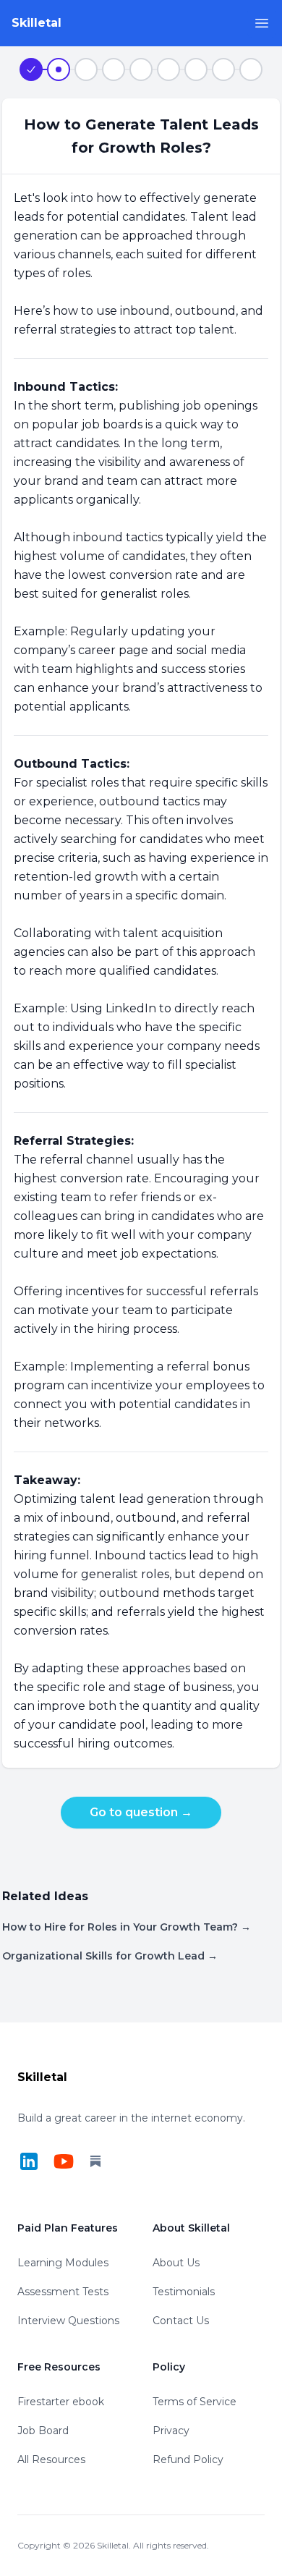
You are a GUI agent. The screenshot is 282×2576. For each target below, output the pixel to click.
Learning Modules (63, 2263)
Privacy (171, 2431)
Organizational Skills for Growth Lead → (110, 1956)
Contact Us (181, 2321)
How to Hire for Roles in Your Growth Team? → (127, 1927)
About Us (176, 2263)
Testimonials (184, 2292)
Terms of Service (195, 2402)
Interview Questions (68, 2321)
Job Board (43, 2431)
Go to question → (141, 1812)
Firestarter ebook (61, 2402)
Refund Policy (188, 2460)
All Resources (51, 2460)
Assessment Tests (63, 2292)
